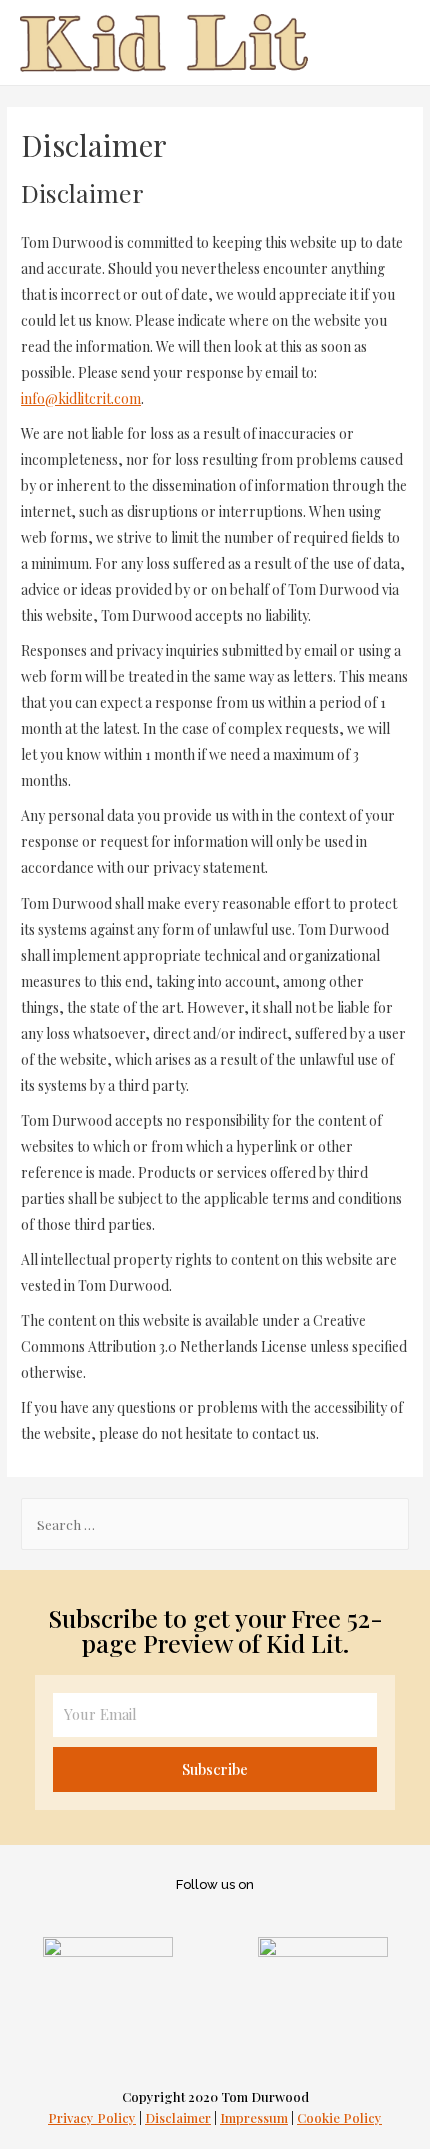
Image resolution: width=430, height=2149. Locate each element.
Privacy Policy (92, 2117)
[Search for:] (215, 1524)
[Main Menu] (389, 42)
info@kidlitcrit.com (81, 398)
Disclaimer (178, 2117)
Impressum (254, 2117)
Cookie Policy (339, 2117)
